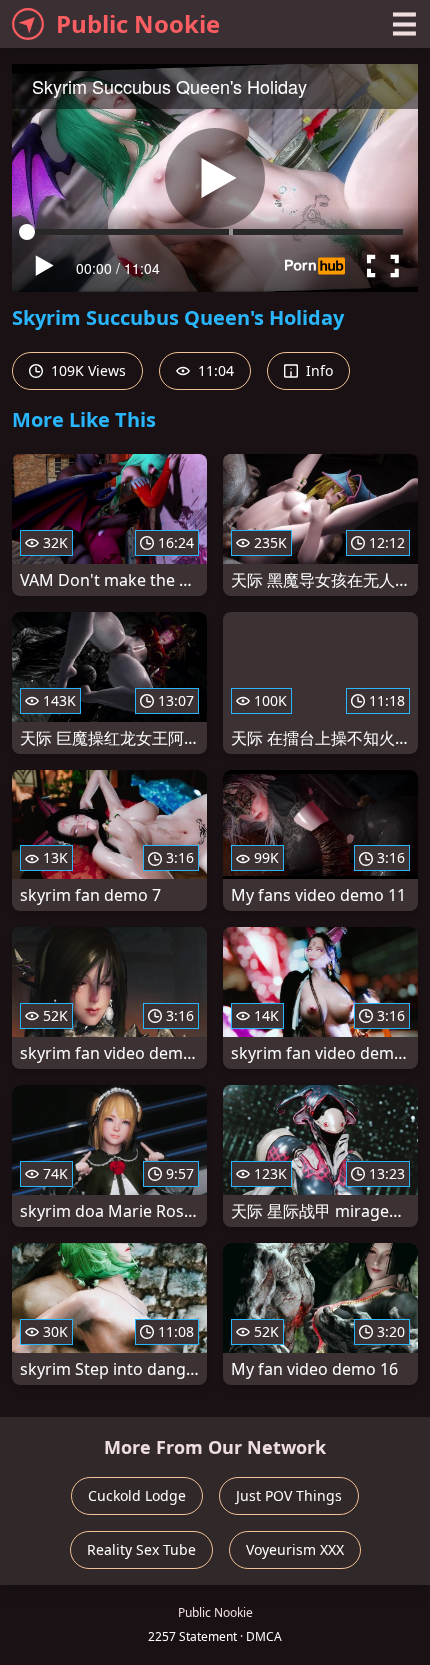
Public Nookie (138, 23)
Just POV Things (289, 1495)
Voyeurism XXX (295, 1549)
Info (317, 370)
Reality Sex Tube (141, 1549)
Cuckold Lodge (137, 1495)
